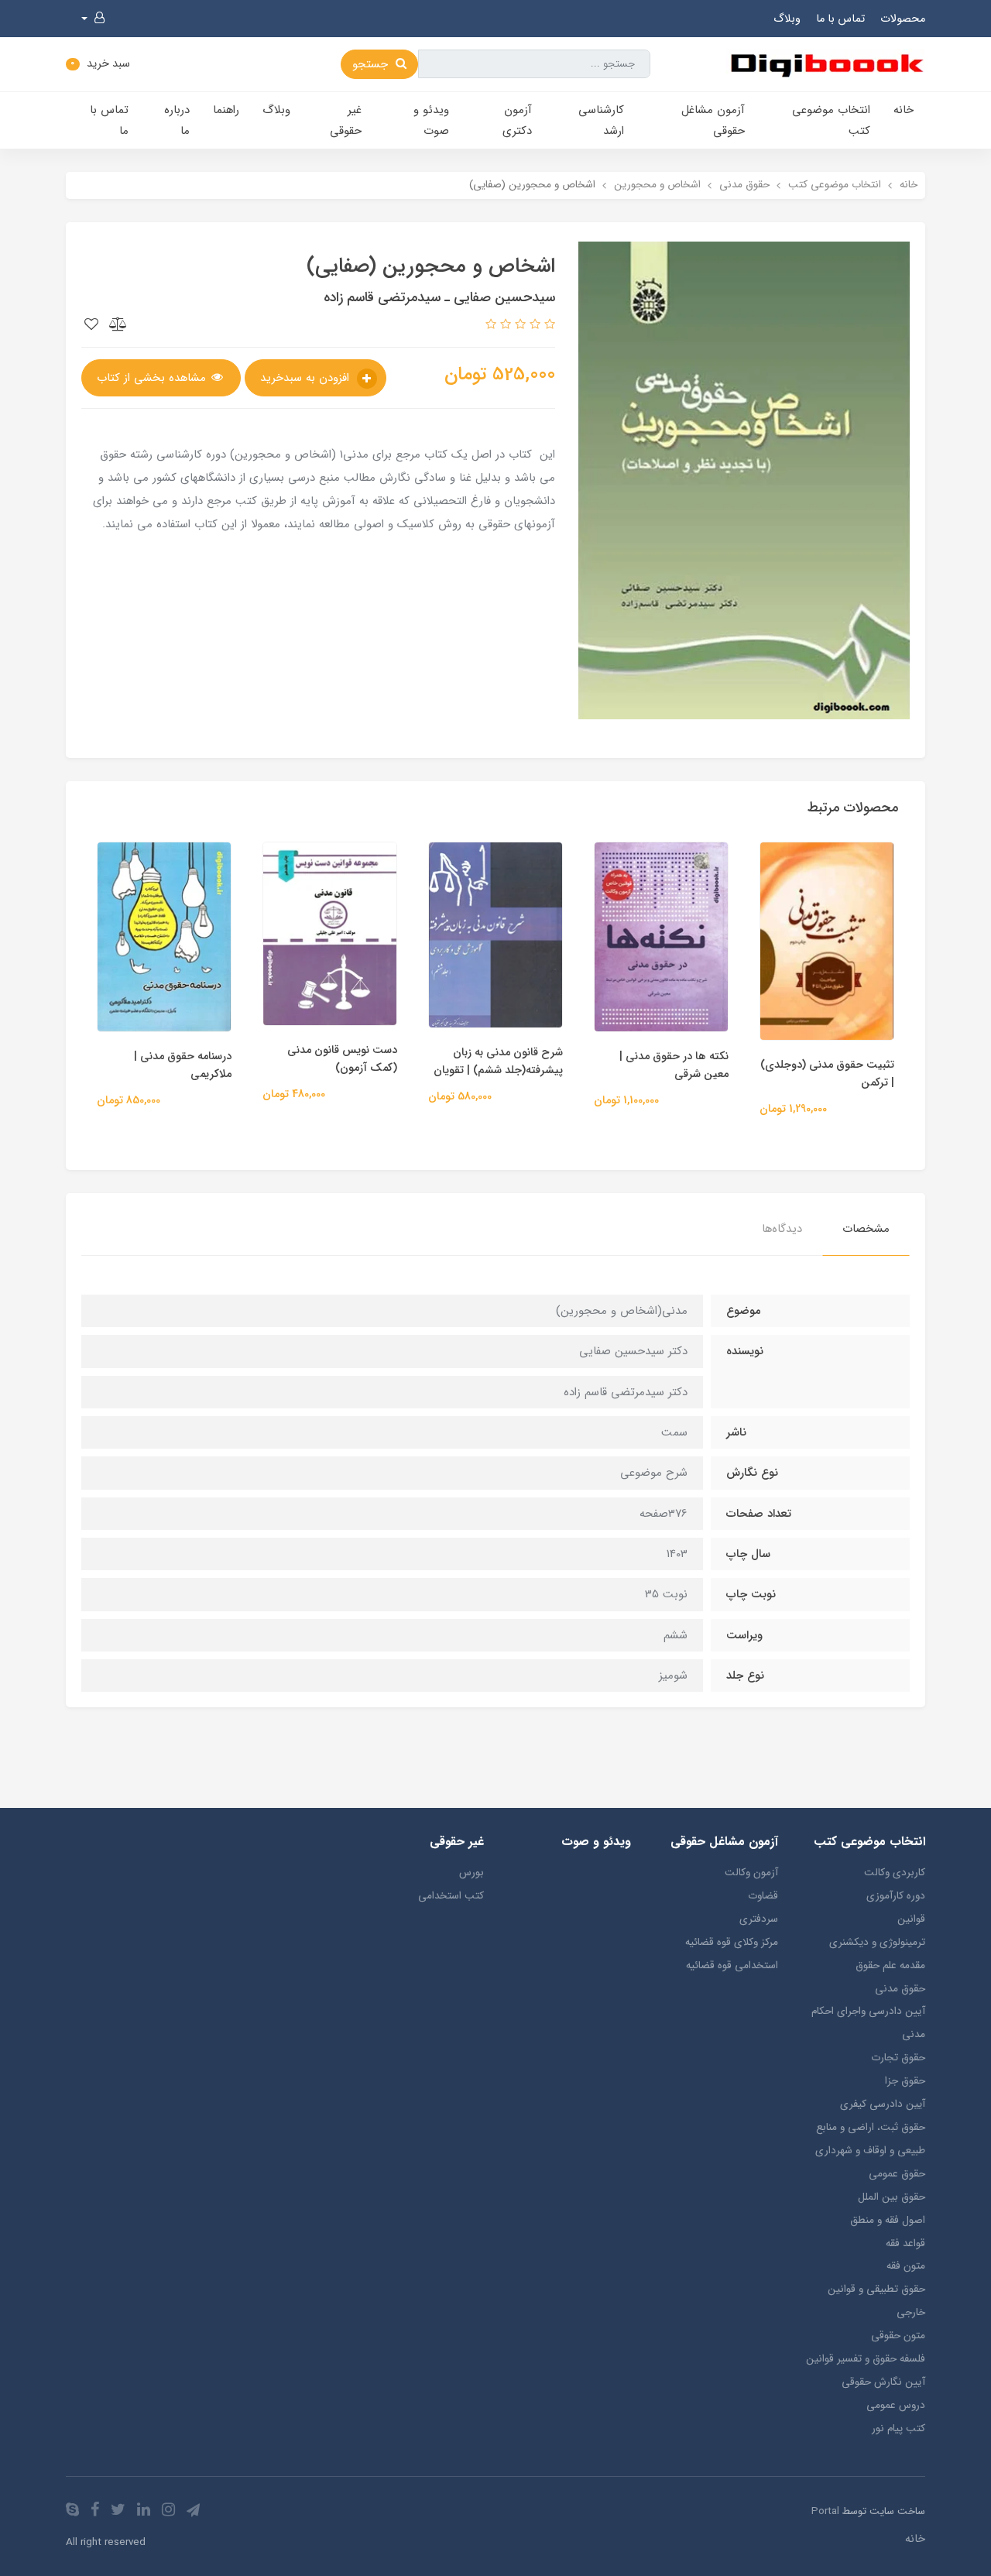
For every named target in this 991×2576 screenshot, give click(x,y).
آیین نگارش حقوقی (883, 2382)
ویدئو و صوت (431, 120)
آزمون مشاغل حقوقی (713, 120)
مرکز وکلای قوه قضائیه (732, 1942)
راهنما (226, 110)
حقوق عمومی (897, 2174)
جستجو (372, 64)
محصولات (903, 19)
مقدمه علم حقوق (890, 1965)
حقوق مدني (900, 1989)
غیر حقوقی (346, 120)
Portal (825, 2511)
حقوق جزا (905, 2081)
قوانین (911, 1919)
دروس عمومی (896, 2405)
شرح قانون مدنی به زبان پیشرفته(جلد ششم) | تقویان (498, 1062)
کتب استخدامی (451, 1896)
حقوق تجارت (898, 2058)
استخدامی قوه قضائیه (732, 1965)
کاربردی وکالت (895, 1873)
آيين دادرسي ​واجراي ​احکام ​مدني (867, 2023)
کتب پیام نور (898, 2429)
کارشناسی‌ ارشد (601, 120)
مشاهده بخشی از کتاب (153, 378)
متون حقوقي (898, 2336)
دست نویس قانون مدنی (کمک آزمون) (342, 1059)
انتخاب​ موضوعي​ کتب (831, 120)
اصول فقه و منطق (888, 2220)
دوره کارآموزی (896, 1896)
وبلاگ (787, 19)
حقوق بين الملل (892, 2197)
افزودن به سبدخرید (307, 378)
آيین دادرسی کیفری (883, 2104)
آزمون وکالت (751, 1873)
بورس (471, 1873)
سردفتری (759, 1919)
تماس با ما (840, 19)
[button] (93, 19)
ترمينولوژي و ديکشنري (877, 1942)
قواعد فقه (905, 2243)
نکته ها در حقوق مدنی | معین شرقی (674, 1065)
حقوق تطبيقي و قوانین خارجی (876, 2301)
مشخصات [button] (866, 1229)
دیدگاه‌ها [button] (782, 1229)
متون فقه (906, 2266)
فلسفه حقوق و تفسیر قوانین (866, 2359)
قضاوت (763, 1896)
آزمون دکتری (517, 120)
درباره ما (177, 120)
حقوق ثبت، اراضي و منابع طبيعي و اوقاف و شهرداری (870, 2139)
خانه (904, 110)
